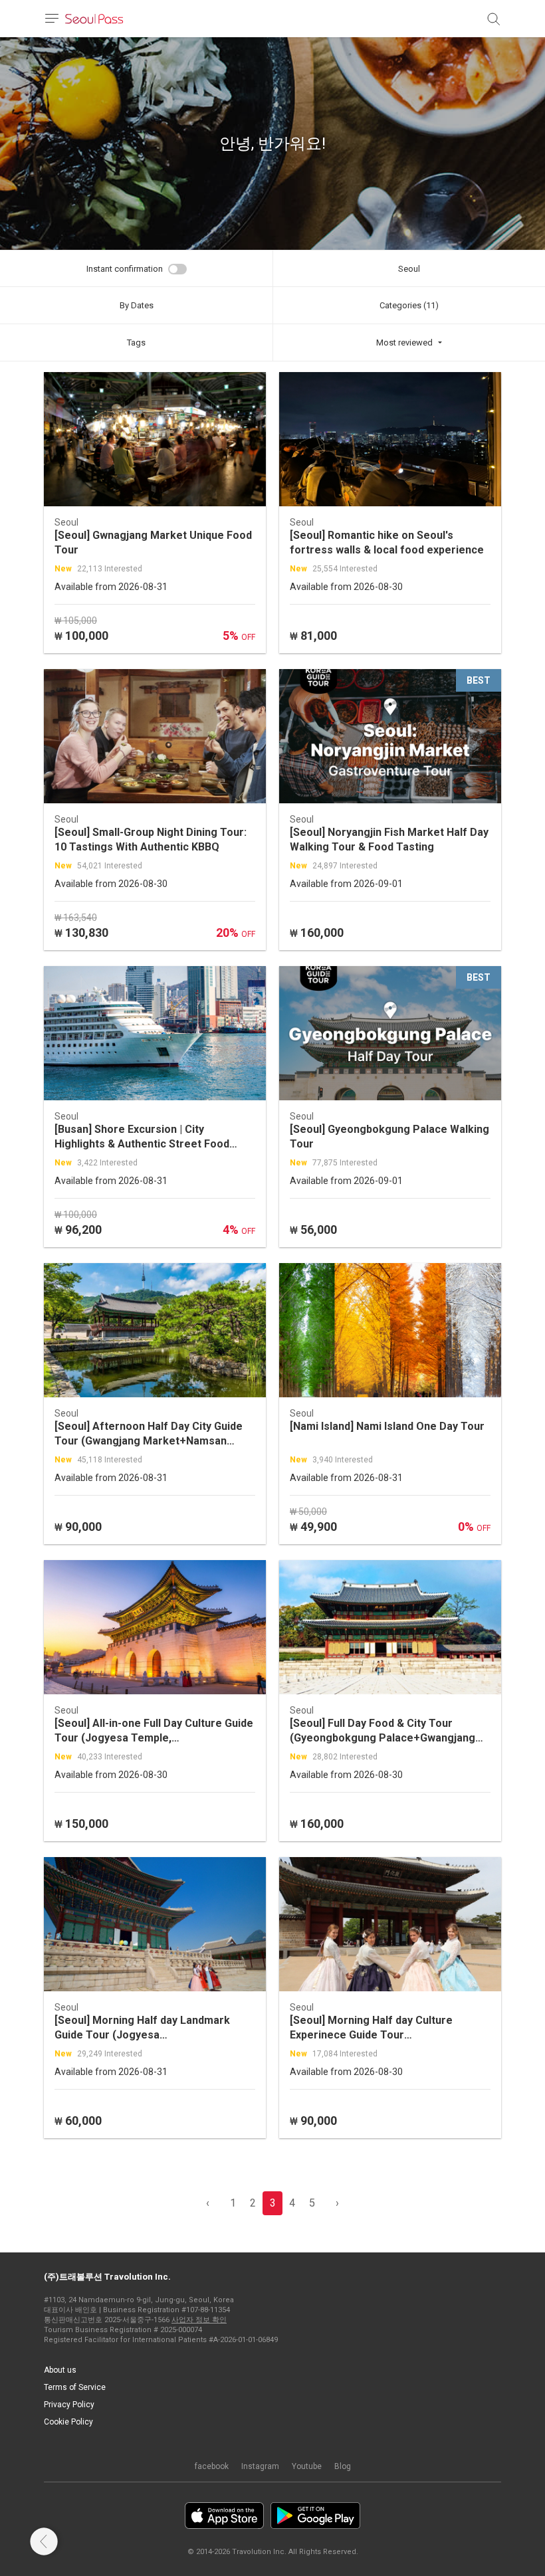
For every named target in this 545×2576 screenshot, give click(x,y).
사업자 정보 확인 (199, 2320)
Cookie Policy (68, 2422)
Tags (136, 343)
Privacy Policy (69, 2405)
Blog (343, 2466)
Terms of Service (75, 2387)
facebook (212, 2466)
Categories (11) (409, 305)
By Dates (137, 305)
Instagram (260, 2466)
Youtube (307, 2466)
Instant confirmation (125, 269)
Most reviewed (404, 343)
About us (60, 2370)
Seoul (409, 269)
